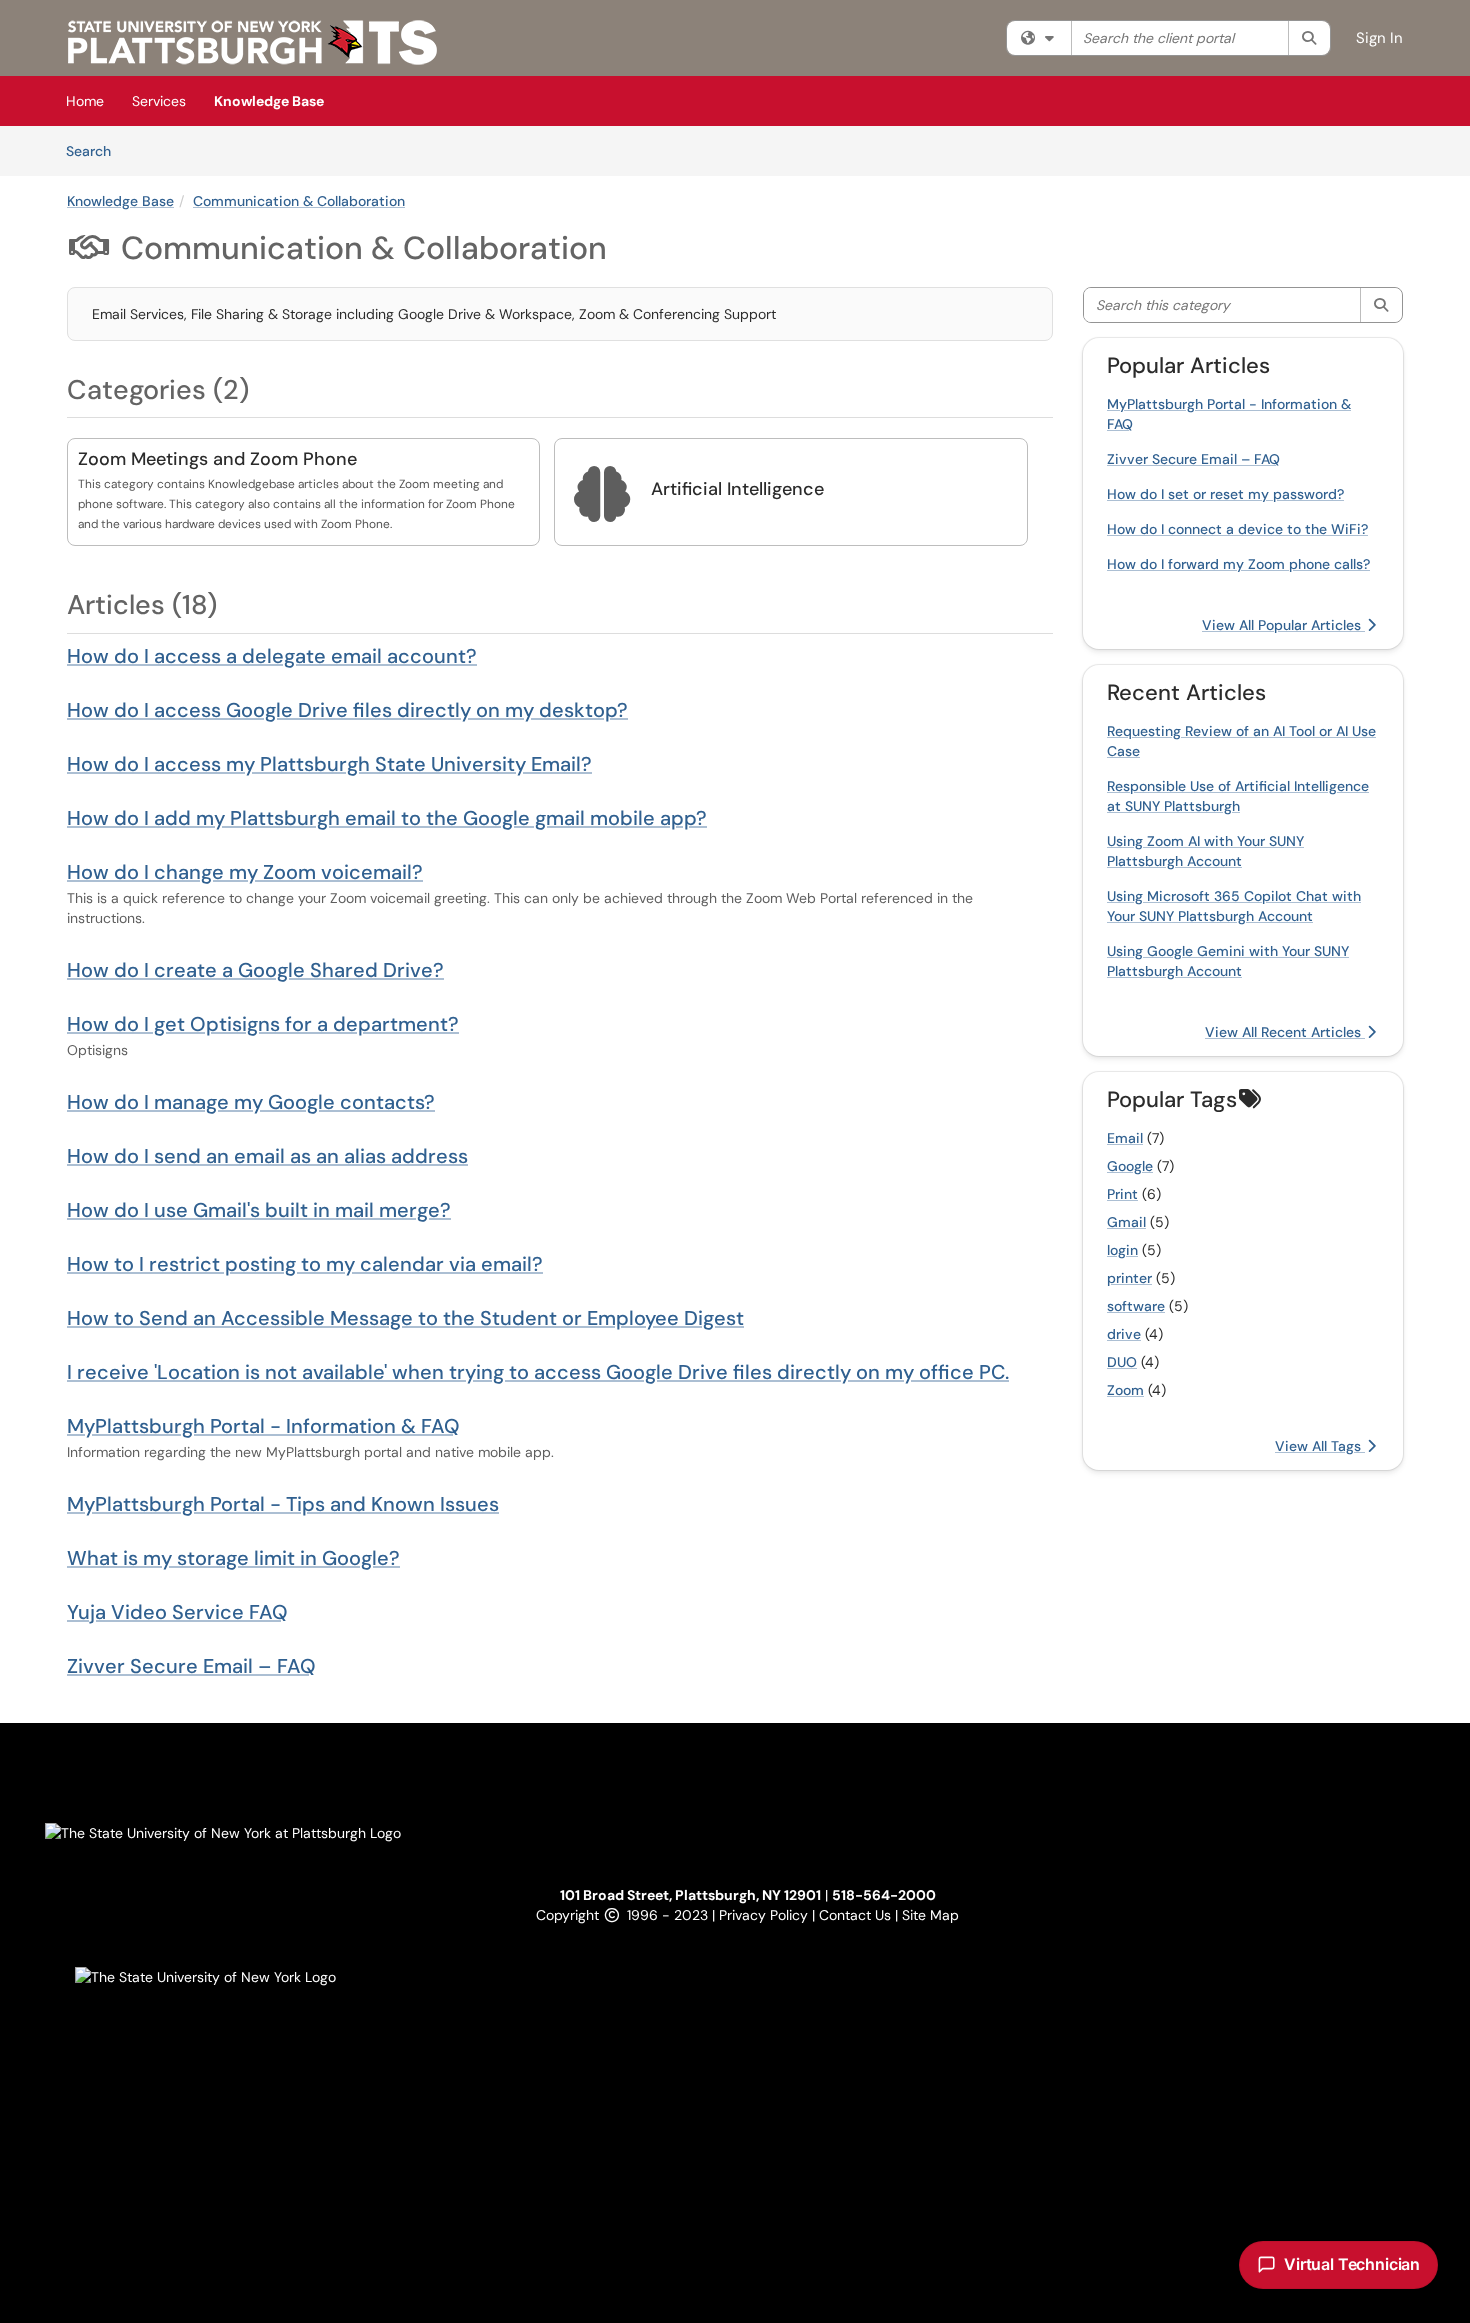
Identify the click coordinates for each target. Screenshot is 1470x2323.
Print (1122, 1194)
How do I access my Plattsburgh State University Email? (329, 764)
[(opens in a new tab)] (252, 42)
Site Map (930, 1915)
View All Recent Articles (1285, 1032)
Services (159, 101)
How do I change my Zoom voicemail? (245, 872)
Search (95, 150)
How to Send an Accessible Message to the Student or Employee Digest (405, 1318)
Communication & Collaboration (299, 201)
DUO (1122, 1362)
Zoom (1125, 1390)
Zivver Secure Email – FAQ (191, 1666)
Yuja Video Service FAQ (177, 1612)
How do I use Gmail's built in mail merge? (259, 1210)
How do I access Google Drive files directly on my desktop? (347, 710)
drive (1124, 1334)
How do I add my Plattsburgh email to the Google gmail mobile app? (387, 818)
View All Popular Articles (1283, 625)
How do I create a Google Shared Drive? (255, 970)
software (1136, 1306)
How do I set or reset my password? (1225, 494)
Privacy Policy (765, 1915)
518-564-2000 (884, 1895)
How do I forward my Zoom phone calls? (1238, 564)
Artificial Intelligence (737, 489)
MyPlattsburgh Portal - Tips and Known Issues (283, 1504)
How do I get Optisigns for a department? (263, 1024)
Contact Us (857, 1915)
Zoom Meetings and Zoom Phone (217, 459)
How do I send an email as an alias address (267, 1156)
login (1122, 1250)
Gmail (1126, 1222)
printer (1129, 1278)
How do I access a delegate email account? (272, 656)
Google (1130, 1166)
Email (1125, 1138)
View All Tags (1320, 1446)
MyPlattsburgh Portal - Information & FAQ (263, 1426)
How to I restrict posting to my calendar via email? (305, 1264)
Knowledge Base (269, 101)
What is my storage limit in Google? (233, 1558)
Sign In (1379, 38)
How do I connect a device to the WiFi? (1237, 529)
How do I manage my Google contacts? (251, 1102)
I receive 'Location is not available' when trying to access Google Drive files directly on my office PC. (538, 1372)
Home (85, 101)
